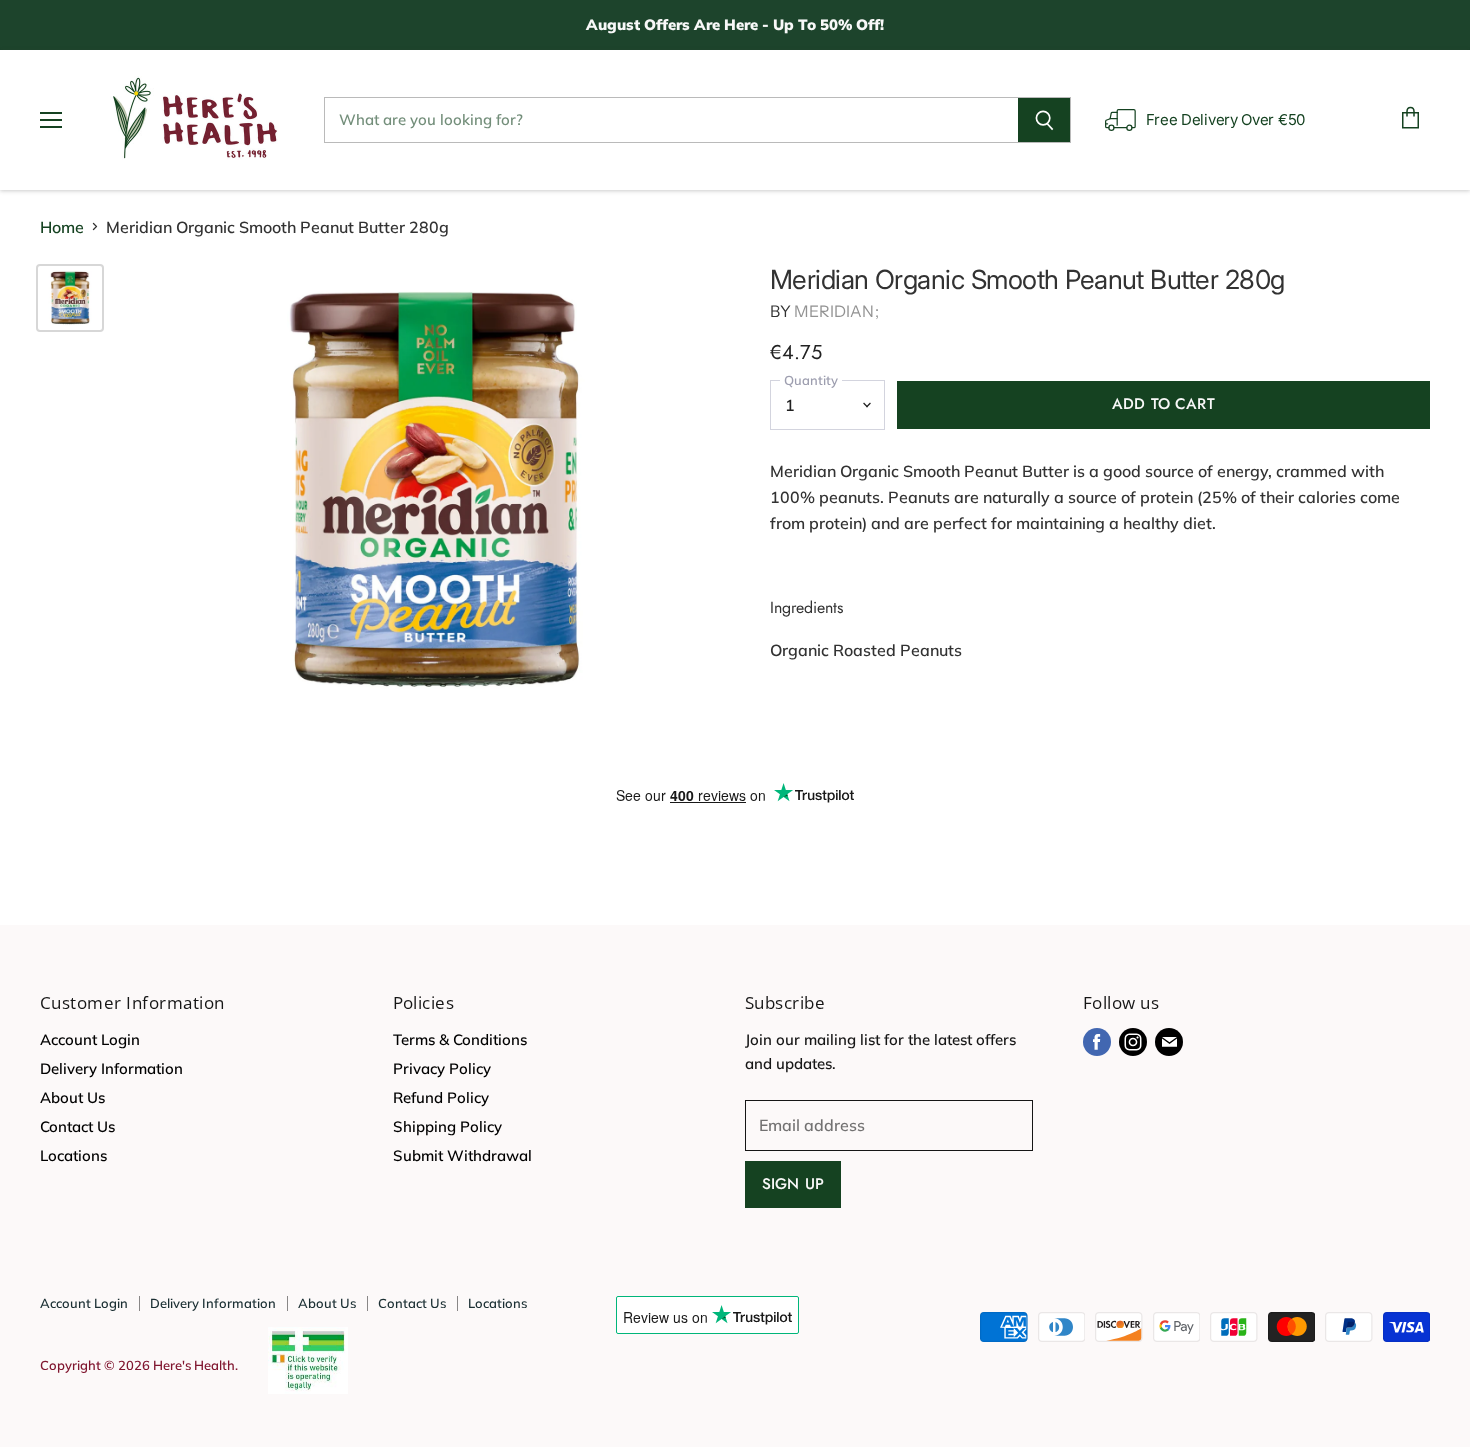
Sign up (793, 1184)
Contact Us (77, 1126)
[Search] (1044, 120)
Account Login (90, 1039)
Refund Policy (441, 1097)
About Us (72, 1097)
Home (62, 227)
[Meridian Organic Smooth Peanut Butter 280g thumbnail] (70, 298)
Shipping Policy (447, 1126)
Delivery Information (111, 1068)
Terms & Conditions (460, 1039)
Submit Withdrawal (462, 1155)
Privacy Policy (442, 1068)
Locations (73, 1155)
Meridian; (836, 311)
